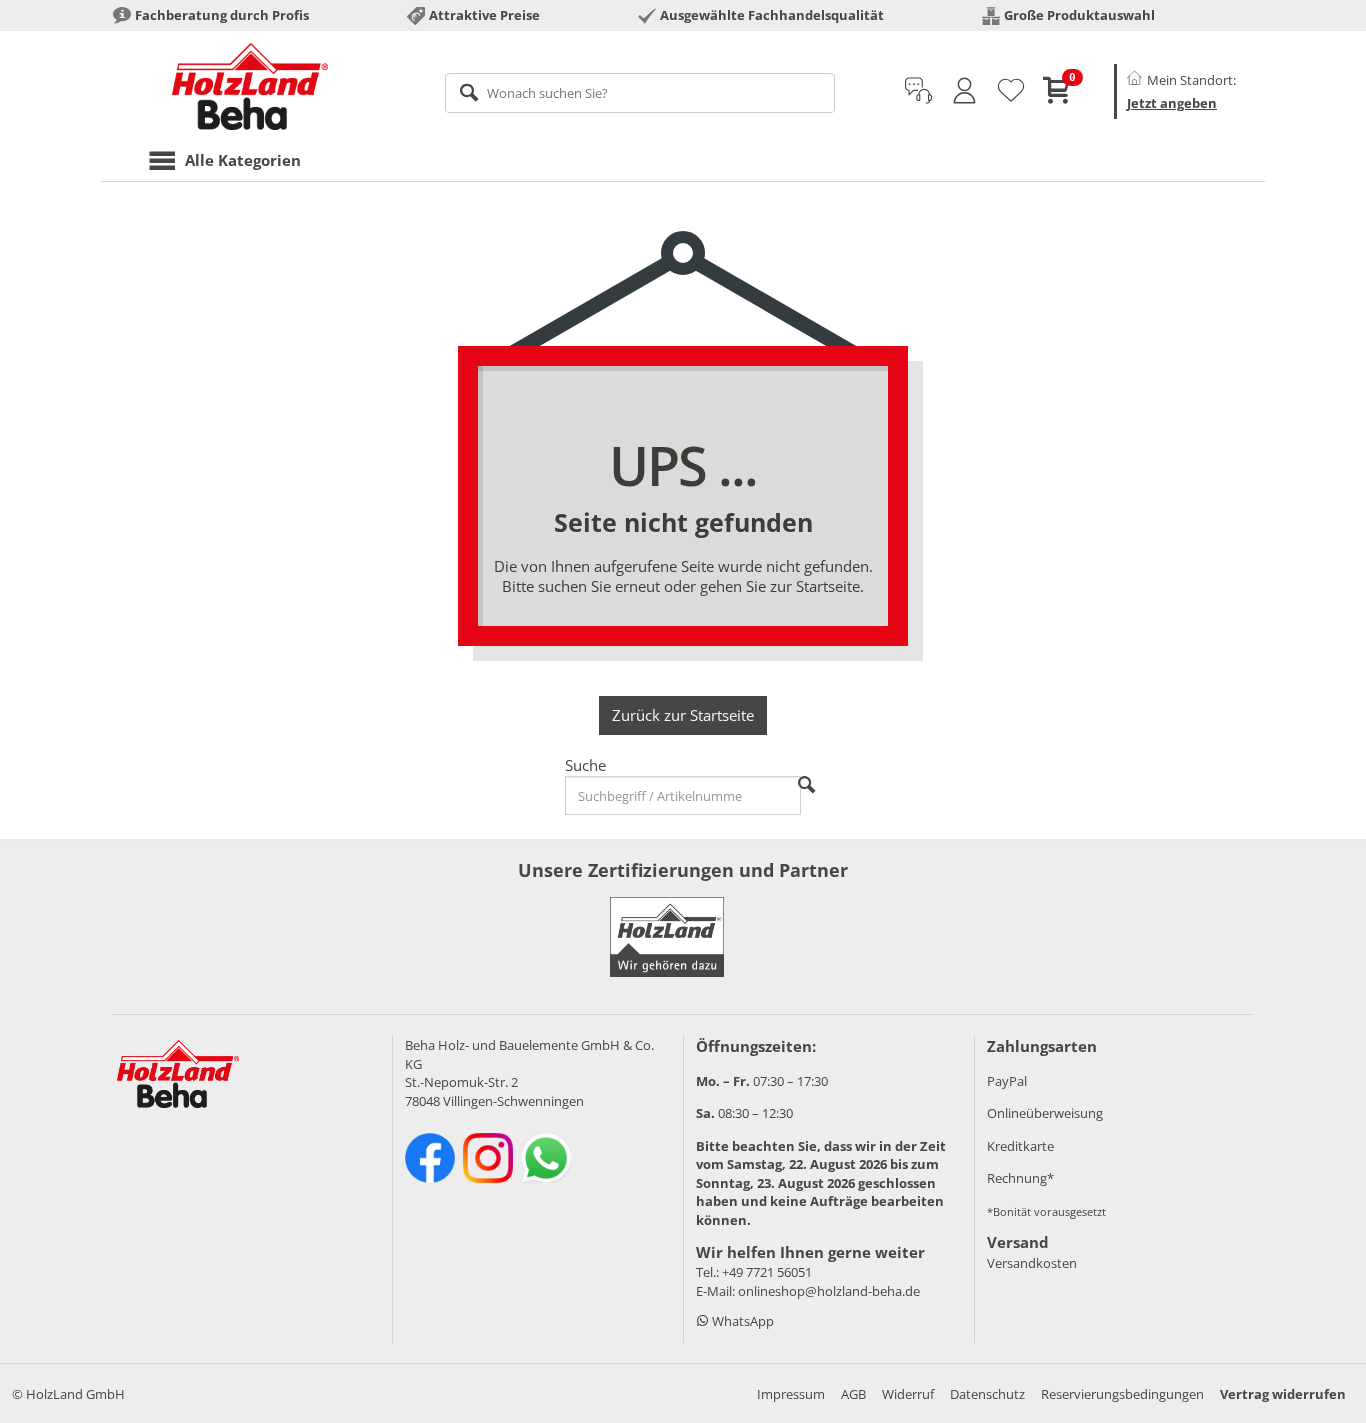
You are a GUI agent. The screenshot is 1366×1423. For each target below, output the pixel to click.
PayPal (1007, 1081)
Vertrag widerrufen (1283, 1394)
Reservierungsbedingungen (1122, 1394)
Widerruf (908, 1394)
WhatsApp (741, 1321)
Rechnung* (1020, 1178)
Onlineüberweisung (1045, 1113)
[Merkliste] (1011, 91)
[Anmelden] (964, 91)
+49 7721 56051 (767, 1272)
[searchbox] (640, 93)
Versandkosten (1032, 1263)
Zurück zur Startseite (683, 715)
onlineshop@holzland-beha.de (829, 1291)
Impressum (791, 1394)
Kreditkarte (1020, 1146)
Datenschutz (987, 1394)
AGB (853, 1394)
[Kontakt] (918, 91)
